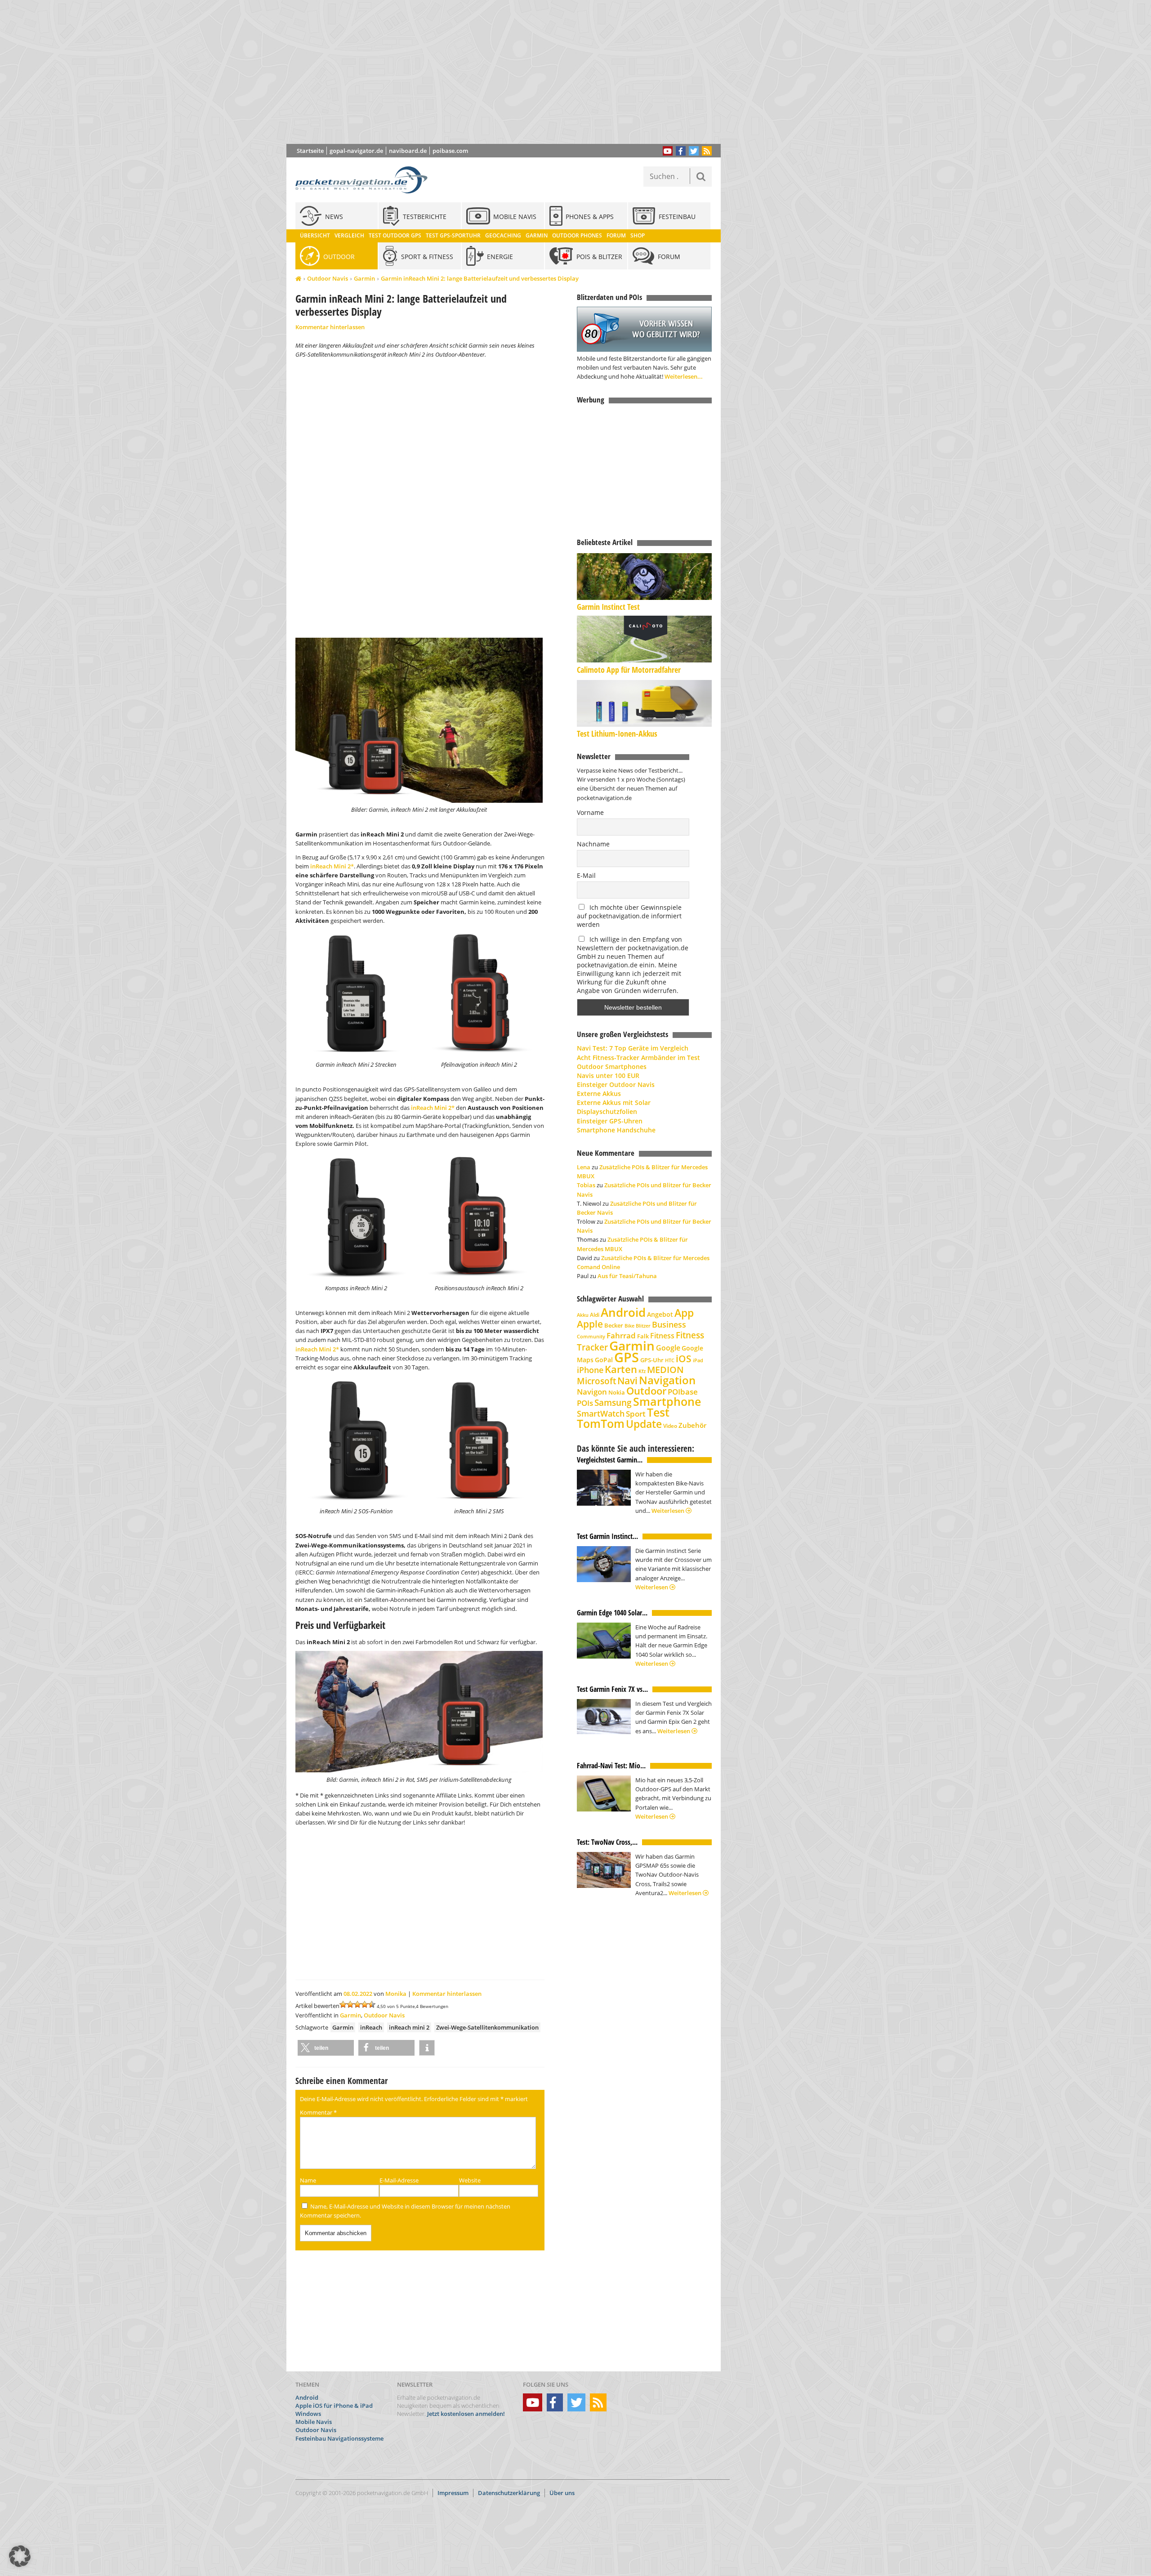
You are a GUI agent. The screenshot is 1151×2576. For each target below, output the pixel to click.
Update (644, 1424)
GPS (627, 1357)
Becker (614, 1325)
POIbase (683, 1392)
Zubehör (692, 1425)
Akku (583, 1315)
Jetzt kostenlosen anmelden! (466, 2414)
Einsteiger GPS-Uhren (610, 1121)
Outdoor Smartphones (612, 1067)
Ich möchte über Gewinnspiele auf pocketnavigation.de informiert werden (629, 916)
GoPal (604, 1360)
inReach (371, 2027)
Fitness (662, 1336)
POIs (585, 1403)
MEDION (665, 1369)
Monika (396, 1994)
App (684, 1313)
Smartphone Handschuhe (616, 1130)
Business (669, 1324)
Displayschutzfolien (607, 1111)
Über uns (562, 2493)
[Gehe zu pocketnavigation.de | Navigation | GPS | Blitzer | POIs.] (298, 279)
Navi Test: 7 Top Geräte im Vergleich (633, 1048)
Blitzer (643, 1326)
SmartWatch (601, 1413)
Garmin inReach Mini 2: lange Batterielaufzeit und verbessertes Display (480, 278)
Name (308, 2180)
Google (668, 1348)
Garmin (364, 278)
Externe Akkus (599, 1093)
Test (658, 1412)
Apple (590, 1324)
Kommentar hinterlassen (330, 327)
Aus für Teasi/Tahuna (627, 1276)
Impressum (453, 2493)
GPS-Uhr (652, 1360)
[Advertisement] (510, 72)
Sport (636, 1413)
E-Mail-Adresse (399, 2180)
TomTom (601, 1423)
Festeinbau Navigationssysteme (339, 2438)
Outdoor (646, 1391)
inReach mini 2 (409, 2027)
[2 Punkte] (350, 2004)
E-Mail (586, 875)
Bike (629, 1326)
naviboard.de (408, 151)
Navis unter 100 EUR (608, 1076)
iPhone (590, 1370)
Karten (621, 1369)
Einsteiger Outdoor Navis (616, 1085)
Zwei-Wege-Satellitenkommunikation (487, 2027)
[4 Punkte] (365, 2004)
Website (470, 2180)
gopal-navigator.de (356, 151)
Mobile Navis (314, 2422)
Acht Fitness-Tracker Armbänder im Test (638, 1058)
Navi (627, 1381)
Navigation (667, 1380)
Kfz (642, 1371)
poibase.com (450, 151)
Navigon (592, 1392)
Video (670, 1426)
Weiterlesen (669, 1511)
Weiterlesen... (684, 376)
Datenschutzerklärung (509, 2493)
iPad (698, 1360)
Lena (584, 1167)
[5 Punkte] (372, 2004)
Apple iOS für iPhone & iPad (334, 2406)
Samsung (613, 1402)
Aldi (595, 1315)
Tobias (586, 1185)
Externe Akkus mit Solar (614, 1102)
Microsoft (596, 1381)
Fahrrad (621, 1335)
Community (591, 1336)
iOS (684, 1358)
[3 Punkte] (357, 2004)
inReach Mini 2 (330, 866)
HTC (670, 1360)
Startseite (310, 151)
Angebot (660, 1315)
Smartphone (667, 1402)
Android (623, 1313)
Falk (643, 1336)
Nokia (617, 1392)
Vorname (590, 812)
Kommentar (318, 2112)
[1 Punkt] (343, 2004)
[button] (326, 2048)
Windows (308, 2414)
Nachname (593, 844)
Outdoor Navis (328, 278)
